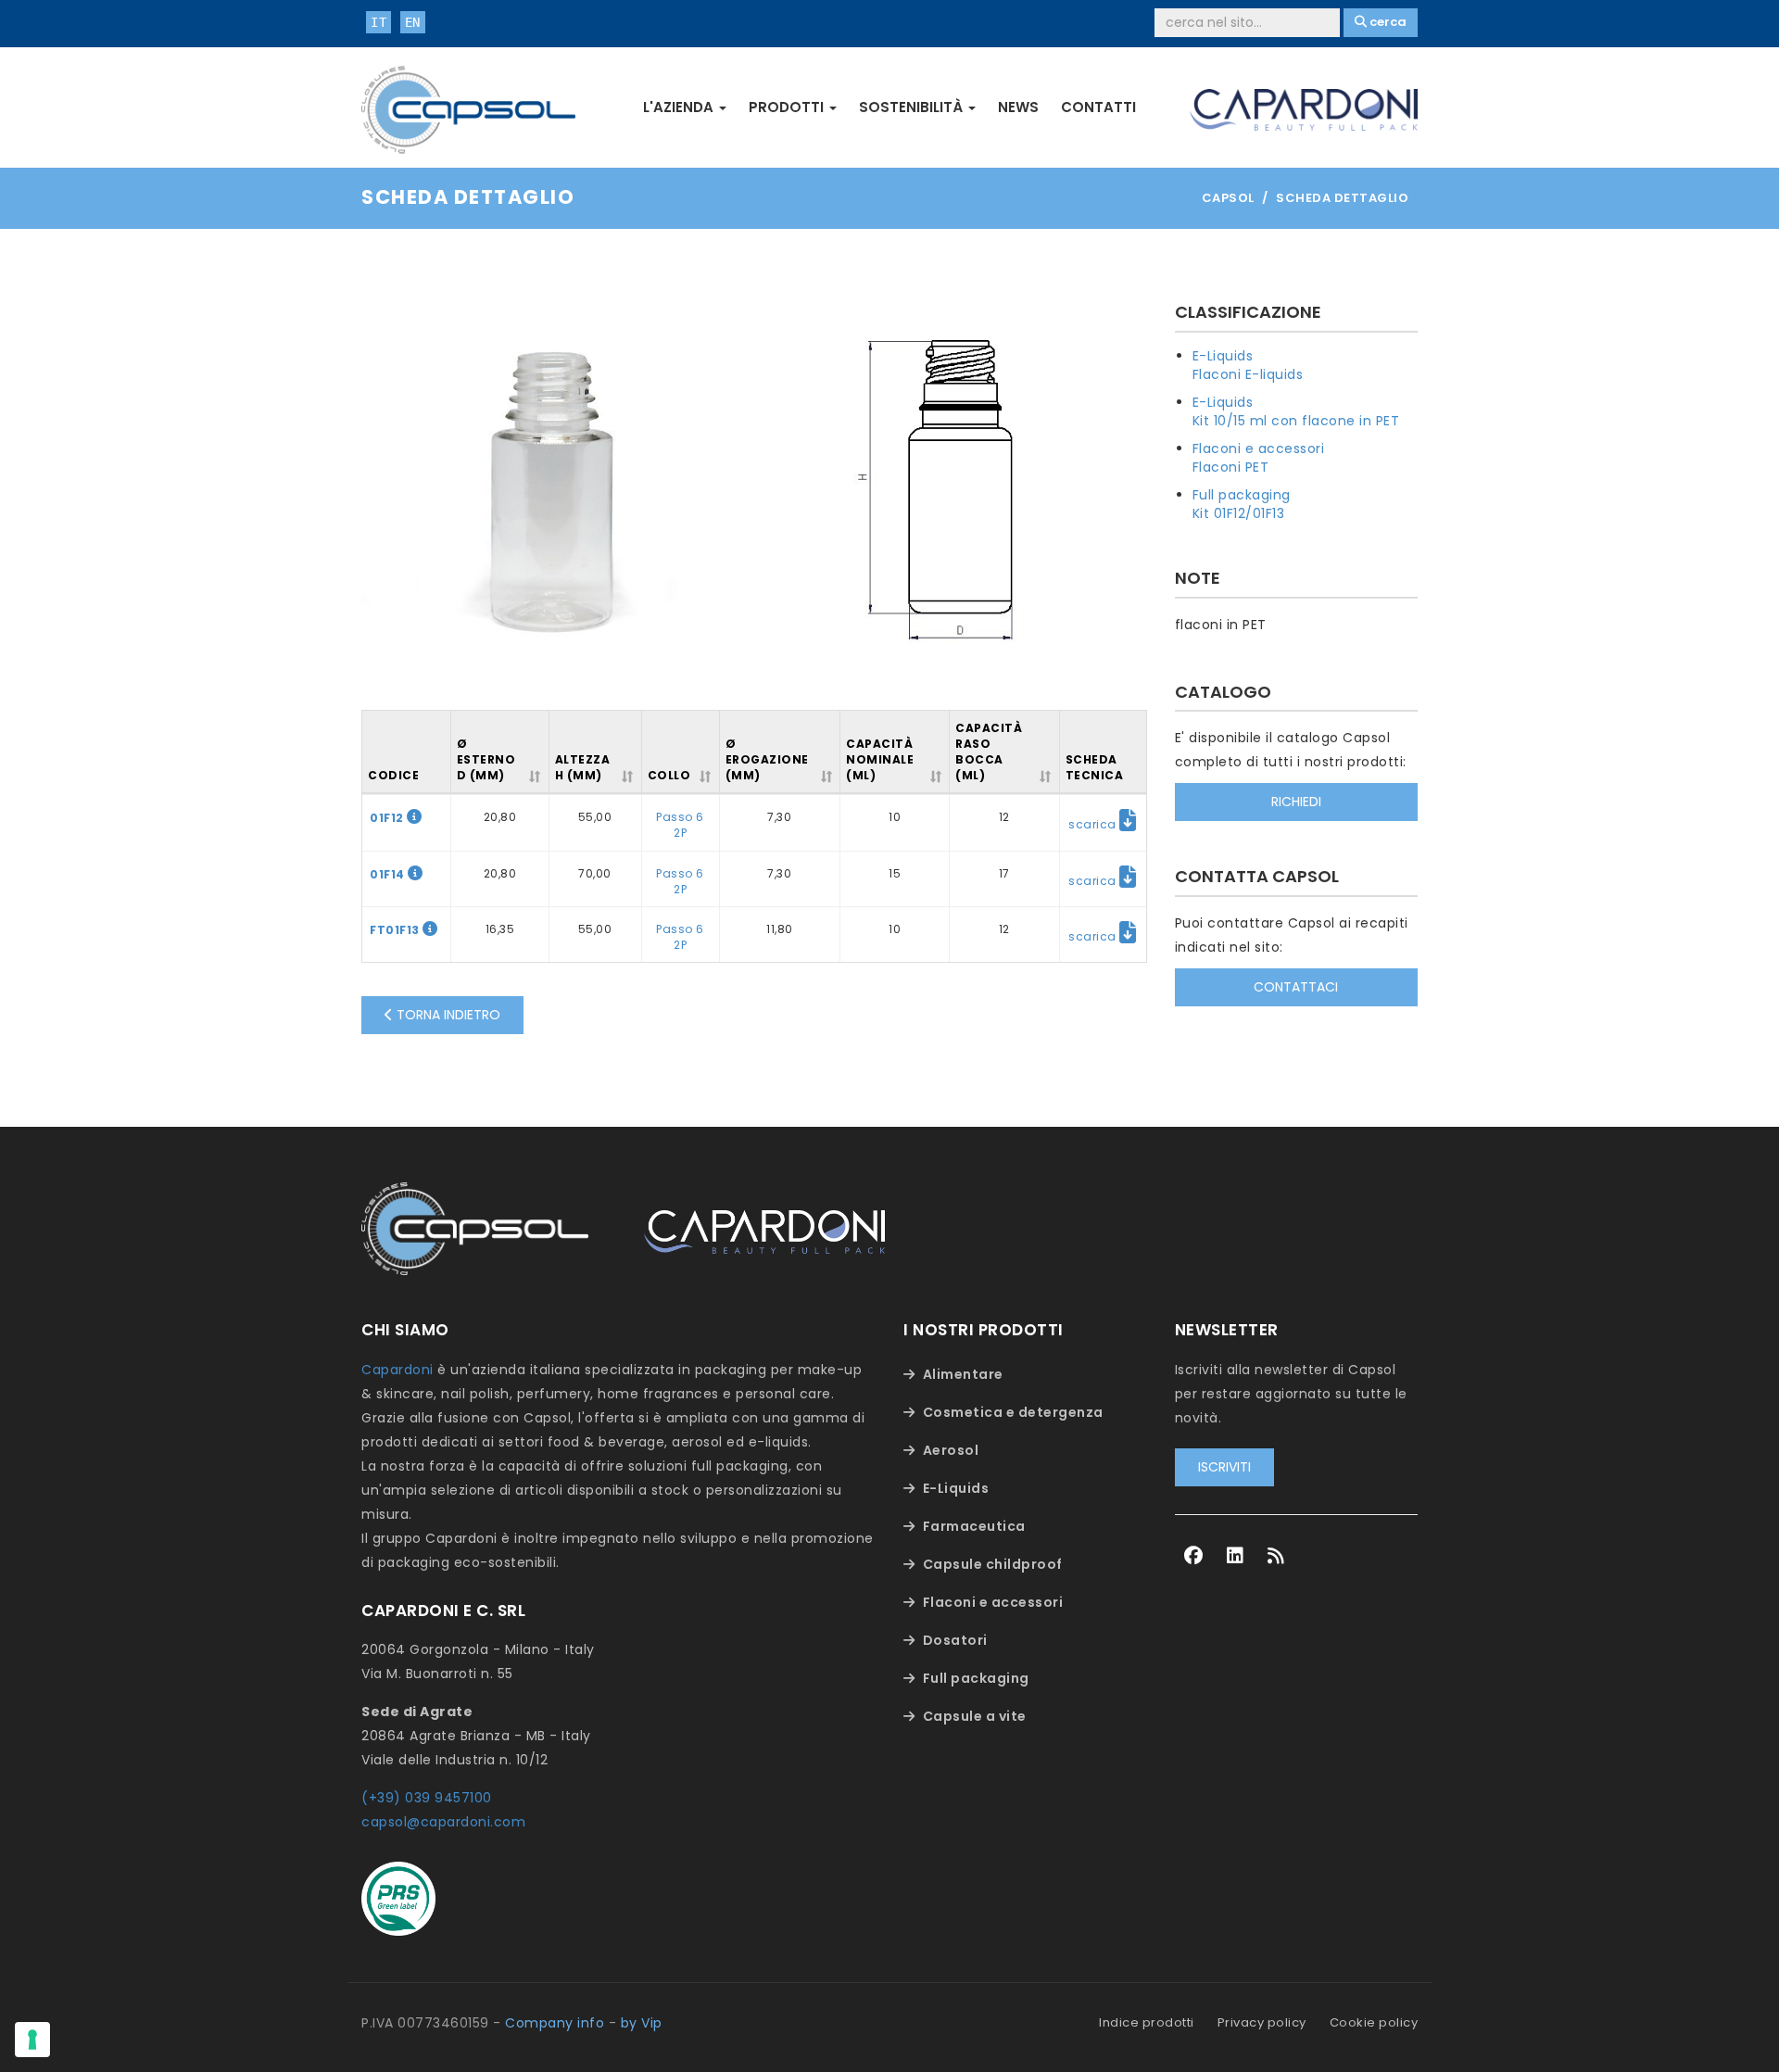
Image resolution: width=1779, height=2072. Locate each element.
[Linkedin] (1236, 1556)
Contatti (1098, 107)
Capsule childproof (993, 1564)
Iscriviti (1224, 1467)
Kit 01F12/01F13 (1239, 513)
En (413, 22)
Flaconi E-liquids (1248, 374)
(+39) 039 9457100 (427, 1798)
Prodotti (788, 107)
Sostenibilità (913, 107)
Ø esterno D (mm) (486, 759)
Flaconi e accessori (1259, 449)
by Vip (642, 2023)
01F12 (388, 818)
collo (669, 775)
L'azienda (680, 107)
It (379, 22)
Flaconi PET (1231, 467)
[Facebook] (1194, 1556)
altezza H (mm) (583, 767)
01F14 (389, 874)
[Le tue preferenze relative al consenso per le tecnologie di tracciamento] (32, 2040)
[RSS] (1276, 1556)
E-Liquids (1223, 356)
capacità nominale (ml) (880, 759)
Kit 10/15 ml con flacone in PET (1296, 421)
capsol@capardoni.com (443, 1822)
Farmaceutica (974, 1526)
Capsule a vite (975, 1716)
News (1018, 107)
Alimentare (963, 1374)
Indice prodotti (1147, 2022)
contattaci (1296, 987)
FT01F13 (396, 930)
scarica (1094, 824)
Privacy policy (1262, 2022)
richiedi (1296, 802)
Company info (555, 2023)
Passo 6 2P (680, 825)
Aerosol (951, 1450)
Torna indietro (447, 1015)
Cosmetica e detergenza (1013, 1412)
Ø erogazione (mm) (767, 759)
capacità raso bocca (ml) (989, 752)
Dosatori (955, 1640)
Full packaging (1242, 495)
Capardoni (397, 1370)
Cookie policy (1374, 2022)
